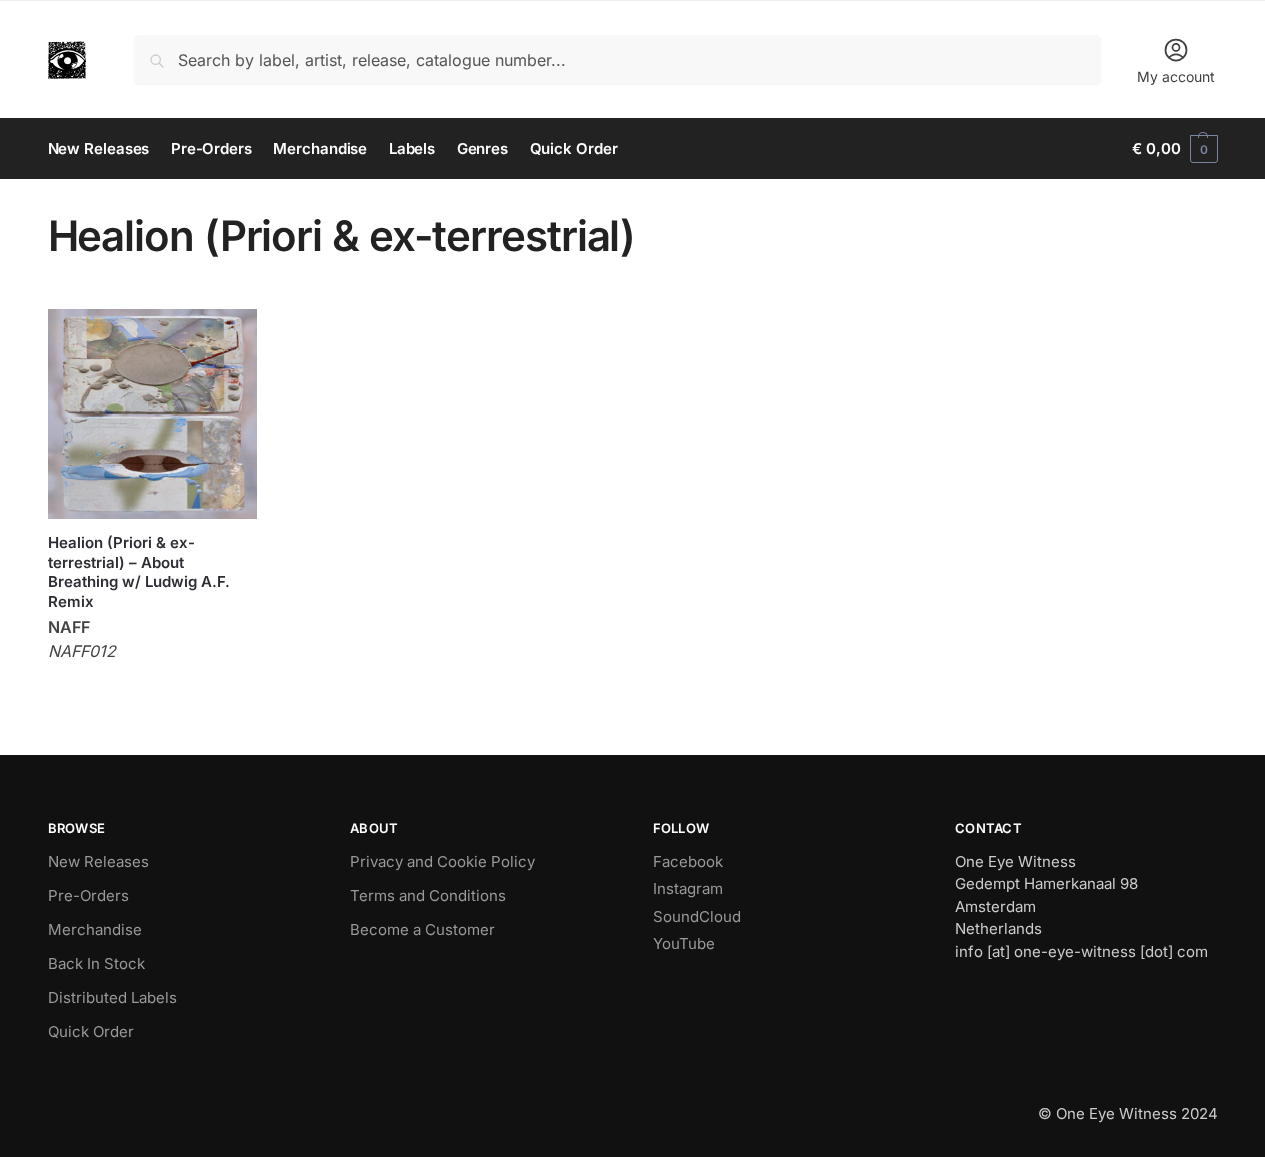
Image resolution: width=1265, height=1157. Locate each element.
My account (1176, 76)
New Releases (98, 861)
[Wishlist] (227, 339)
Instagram (688, 888)
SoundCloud (697, 916)
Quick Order (91, 1031)
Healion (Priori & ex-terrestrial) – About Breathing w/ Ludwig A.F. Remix (139, 572)
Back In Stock (96, 963)
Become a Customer (422, 929)
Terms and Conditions (428, 895)
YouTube (684, 943)
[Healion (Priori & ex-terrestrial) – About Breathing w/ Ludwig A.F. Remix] (153, 414)
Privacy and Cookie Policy (442, 861)
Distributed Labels (112, 997)
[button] (1174, 149)
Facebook (688, 861)
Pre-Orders (88, 895)
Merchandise (95, 929)
